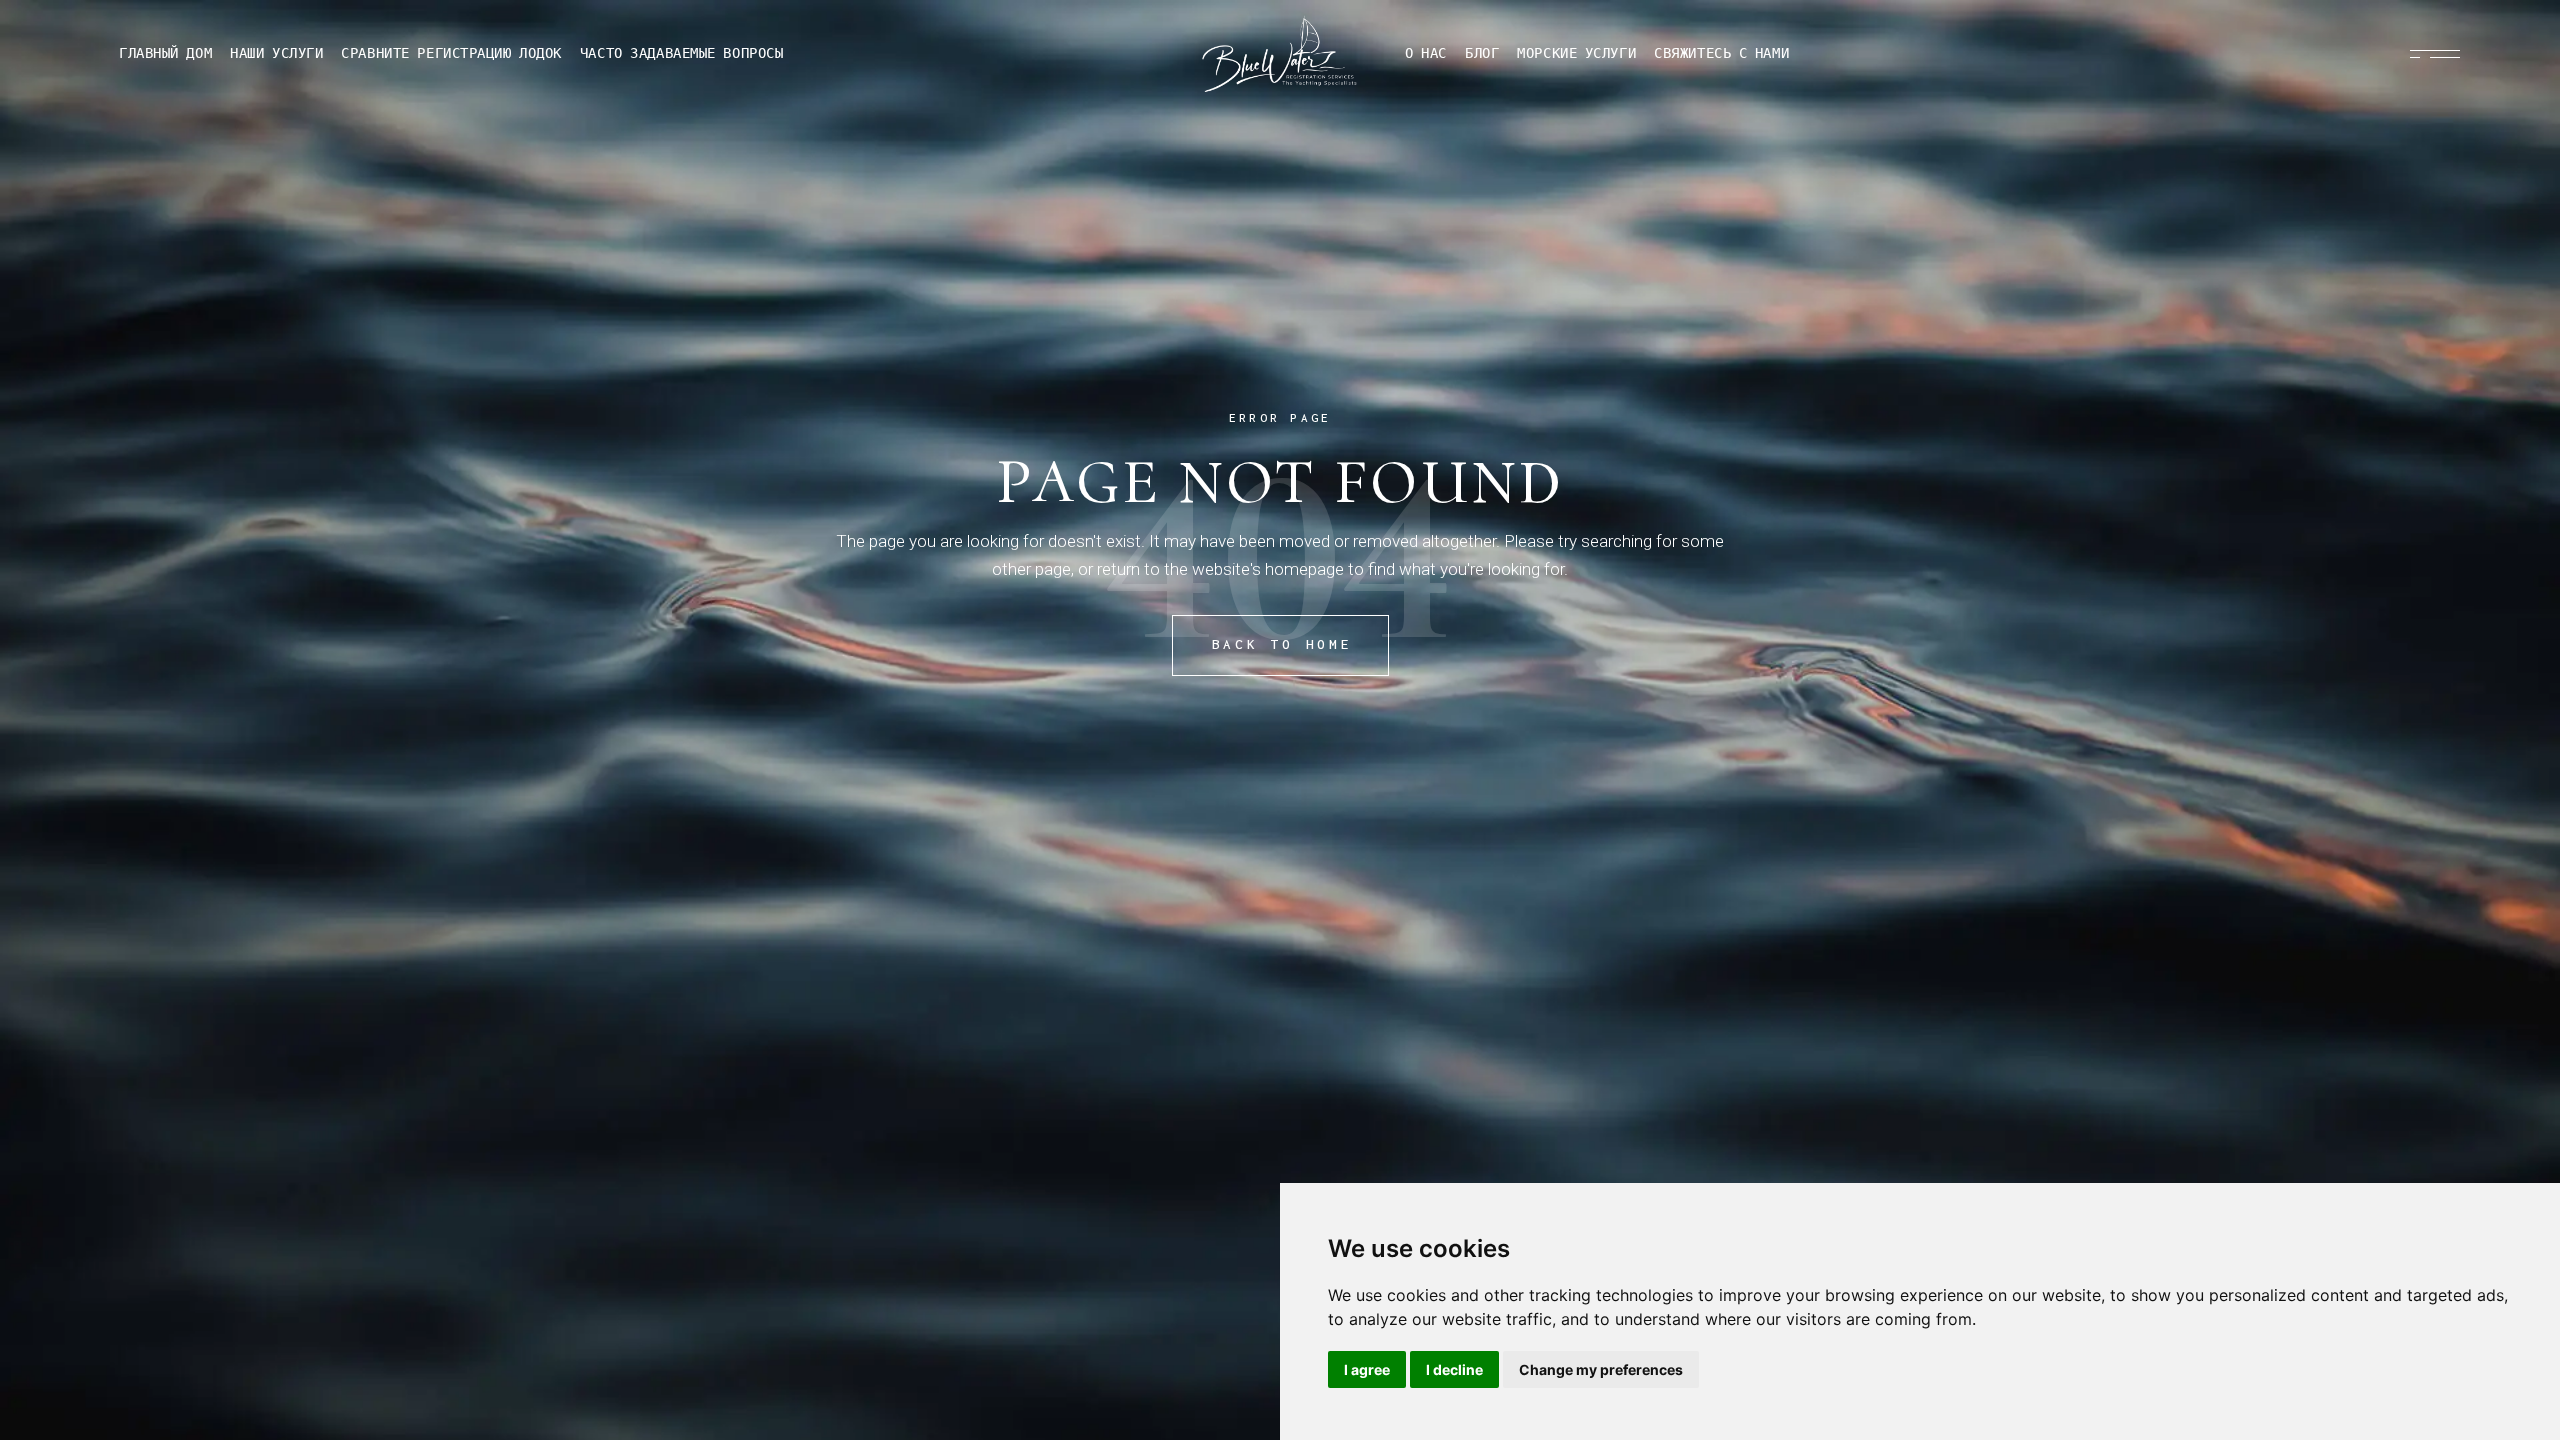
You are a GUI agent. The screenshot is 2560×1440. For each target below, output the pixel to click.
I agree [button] (1367, 1369)
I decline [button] (1454, 1369)
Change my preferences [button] (1601, 1369)
